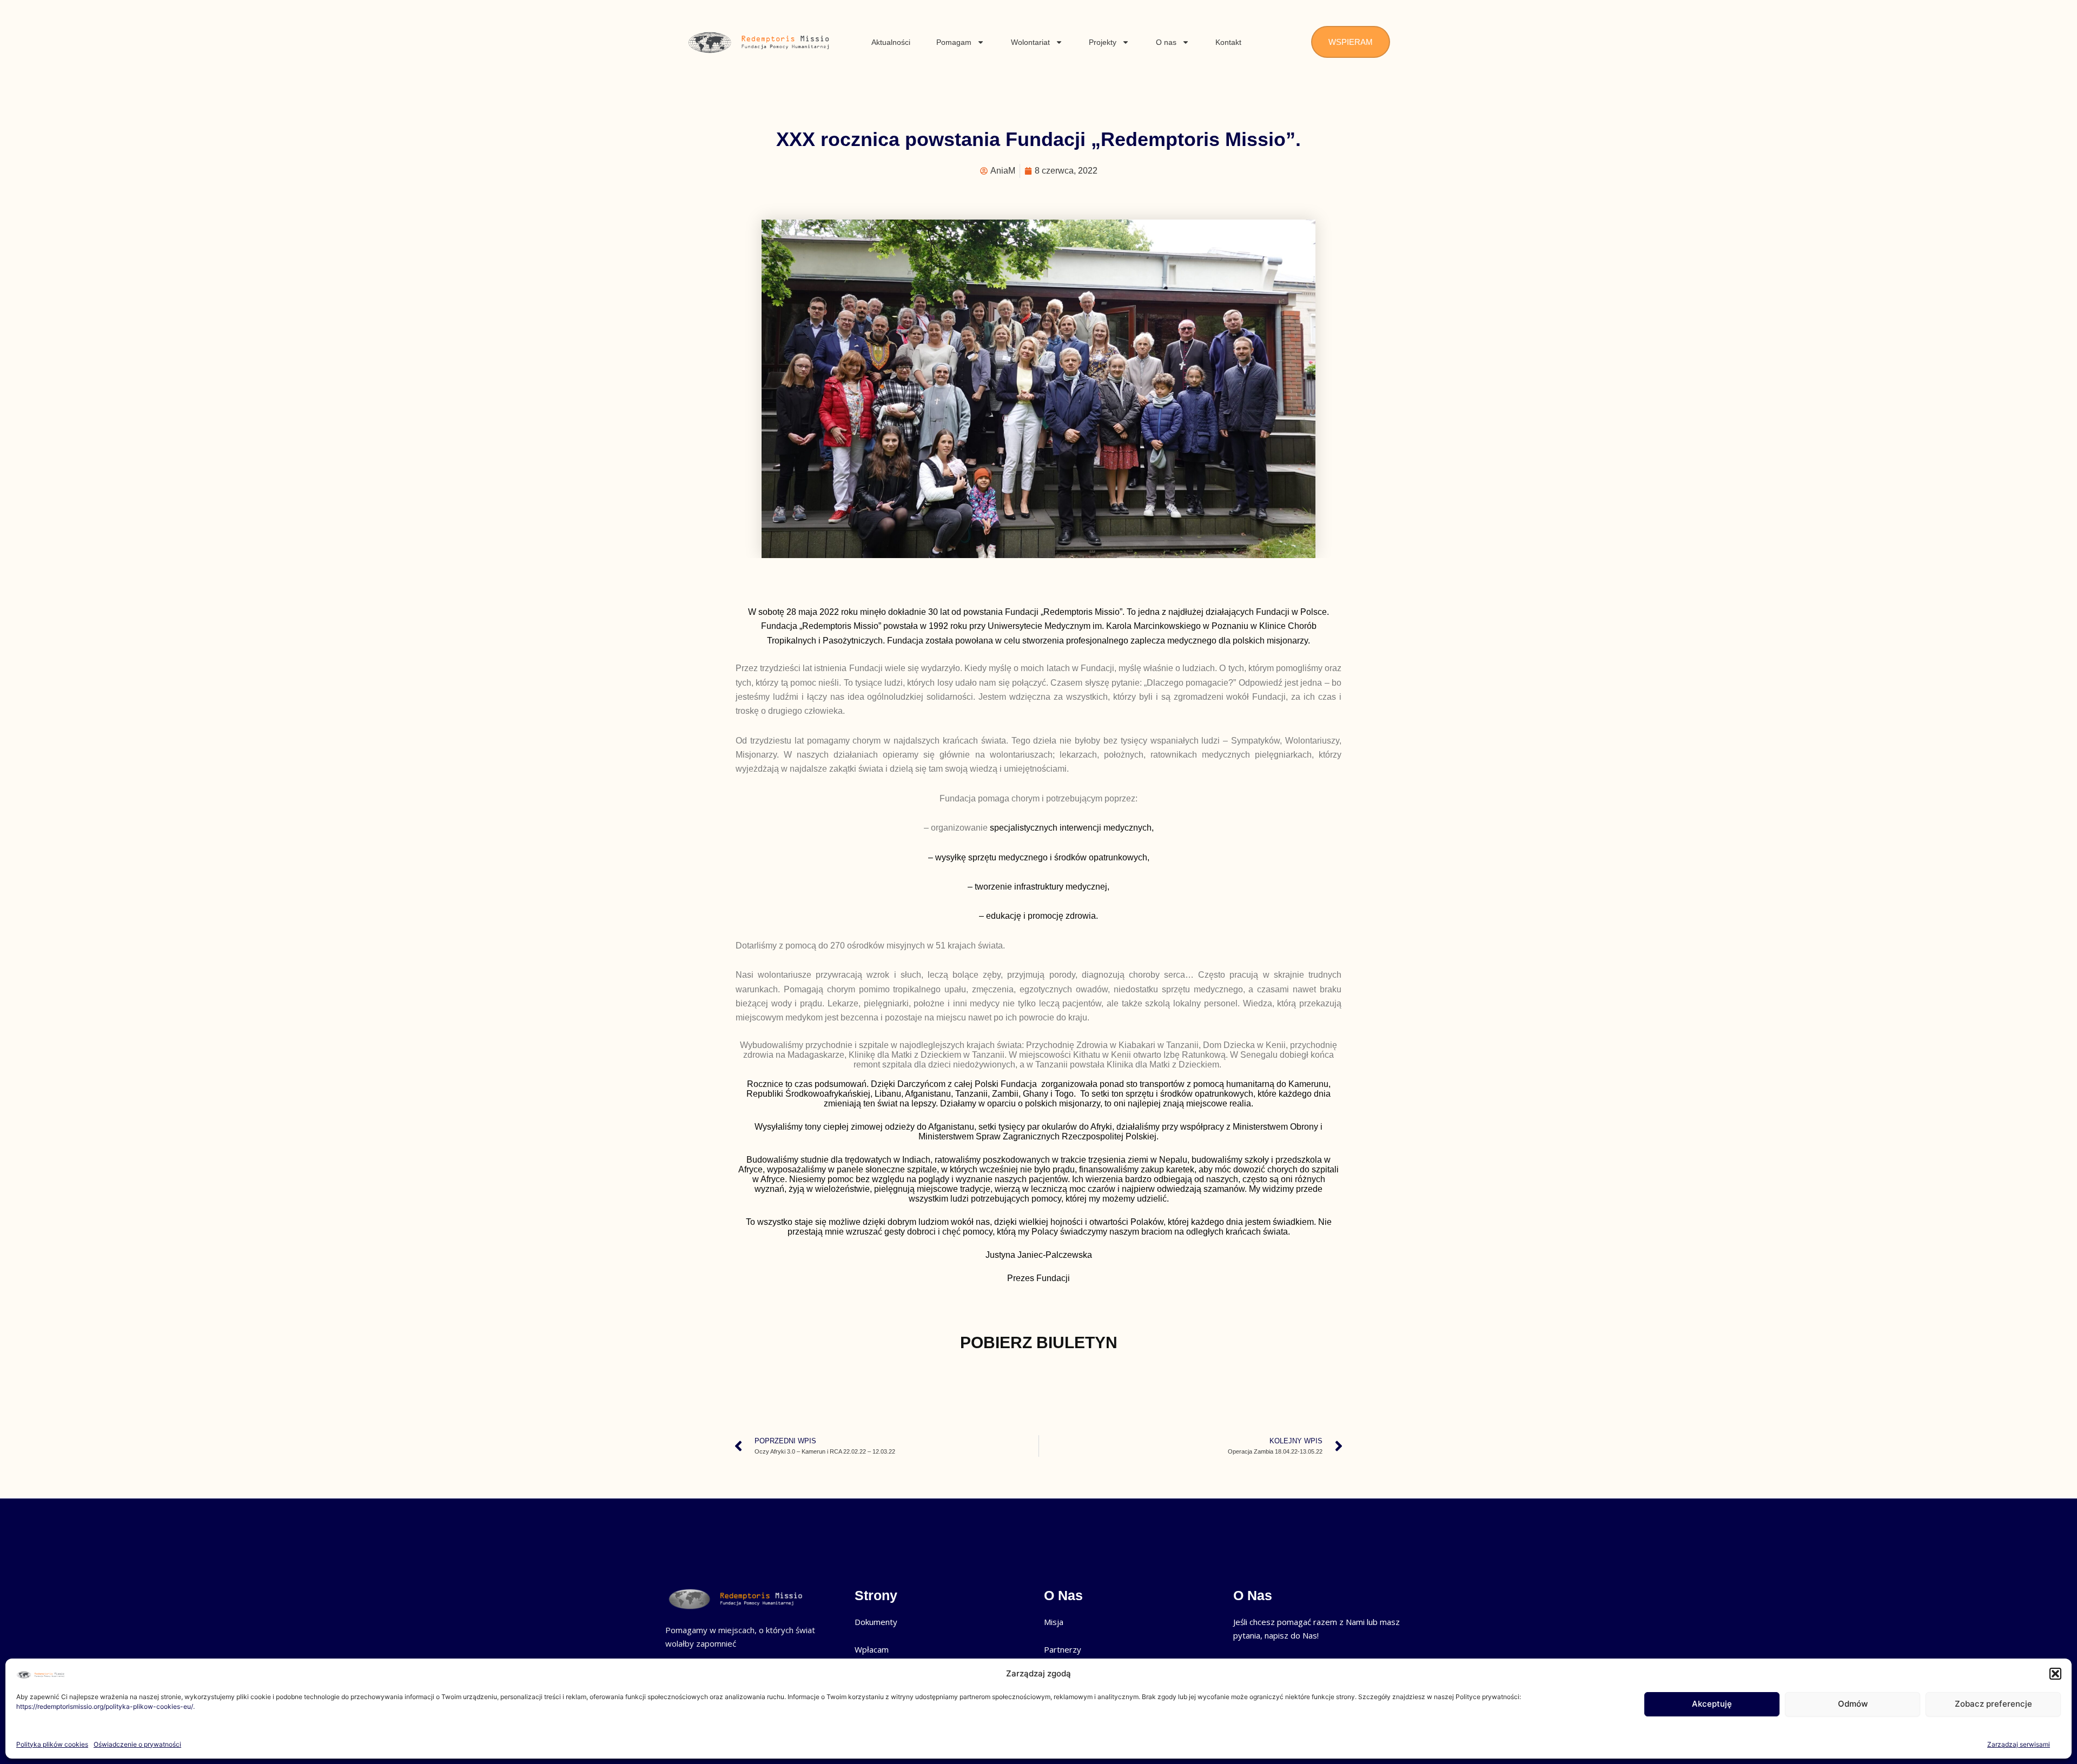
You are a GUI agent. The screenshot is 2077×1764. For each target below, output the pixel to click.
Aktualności (891, 42)
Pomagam (954, 42)
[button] (2055, 1674)
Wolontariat (1030, 42)
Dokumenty (876, 1622)
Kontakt (1228, 42)
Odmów (1853, 1704)
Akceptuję (1712, 1704)
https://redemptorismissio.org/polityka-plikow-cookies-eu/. (105, 1706)
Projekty (1103, 42)
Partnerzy (1063, 1649)
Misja (1054, 1622)
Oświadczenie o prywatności (137, 1744)
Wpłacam (872, 1649)
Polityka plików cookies (52, 1744)
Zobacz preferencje (1993, 1704)
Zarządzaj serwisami (2019, 1744)
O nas (1166, 42)
